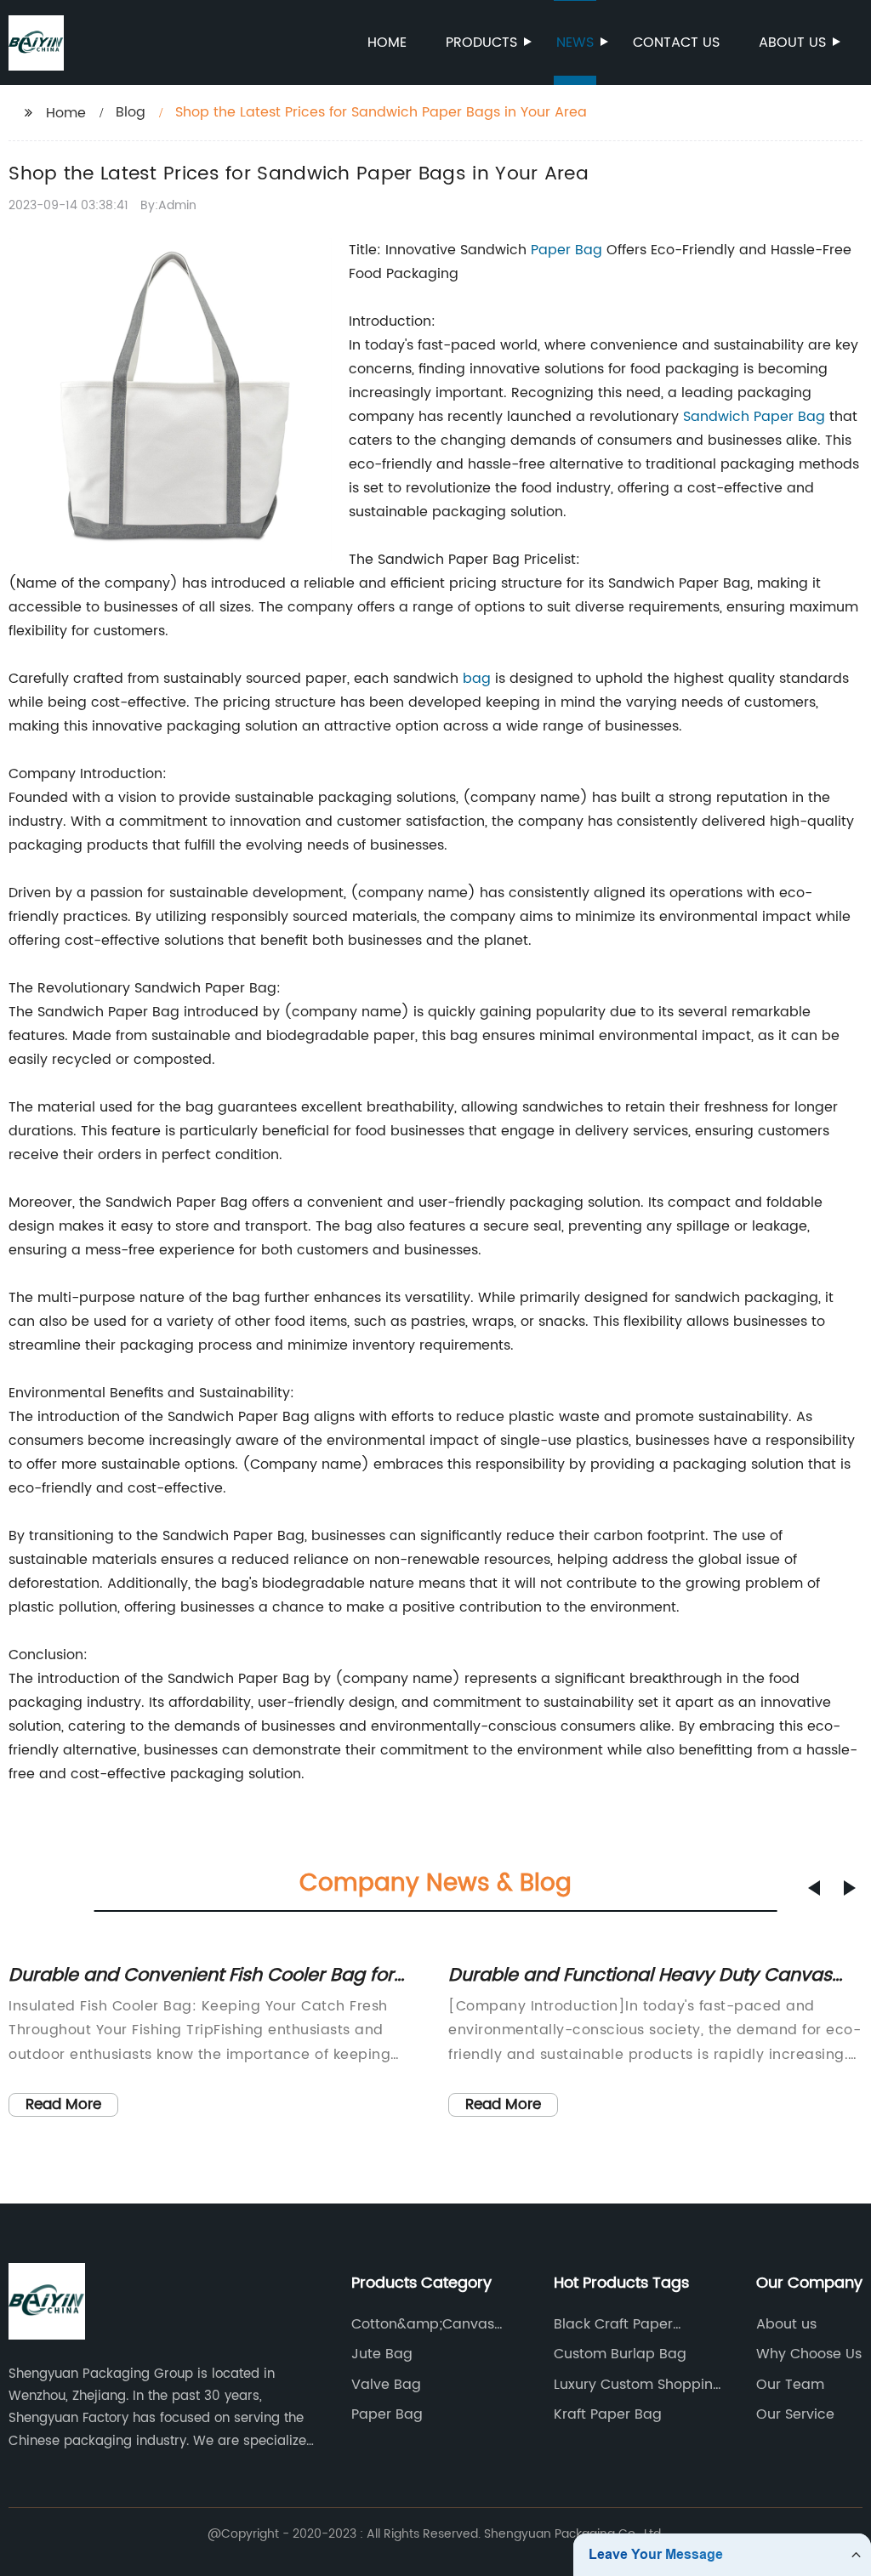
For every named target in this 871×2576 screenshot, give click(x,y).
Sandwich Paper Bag (754, 417)
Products (481, 43)
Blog (131, 112)
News (575, 43)
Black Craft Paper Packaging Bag (613, 2324)
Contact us (676, 43)
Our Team (790, 2385)
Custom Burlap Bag (620, 2354)
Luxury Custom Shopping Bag (638, 2385)
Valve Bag (386, 2385)
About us (792, 43)
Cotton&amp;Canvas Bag (423, 2324)
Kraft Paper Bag (608, 2414)
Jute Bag (382, 2354)
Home (387, 43)
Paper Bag (566, 250)
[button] (814, 1888)
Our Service (795, 2414)
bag (477, 679)
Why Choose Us (809, 2354)
